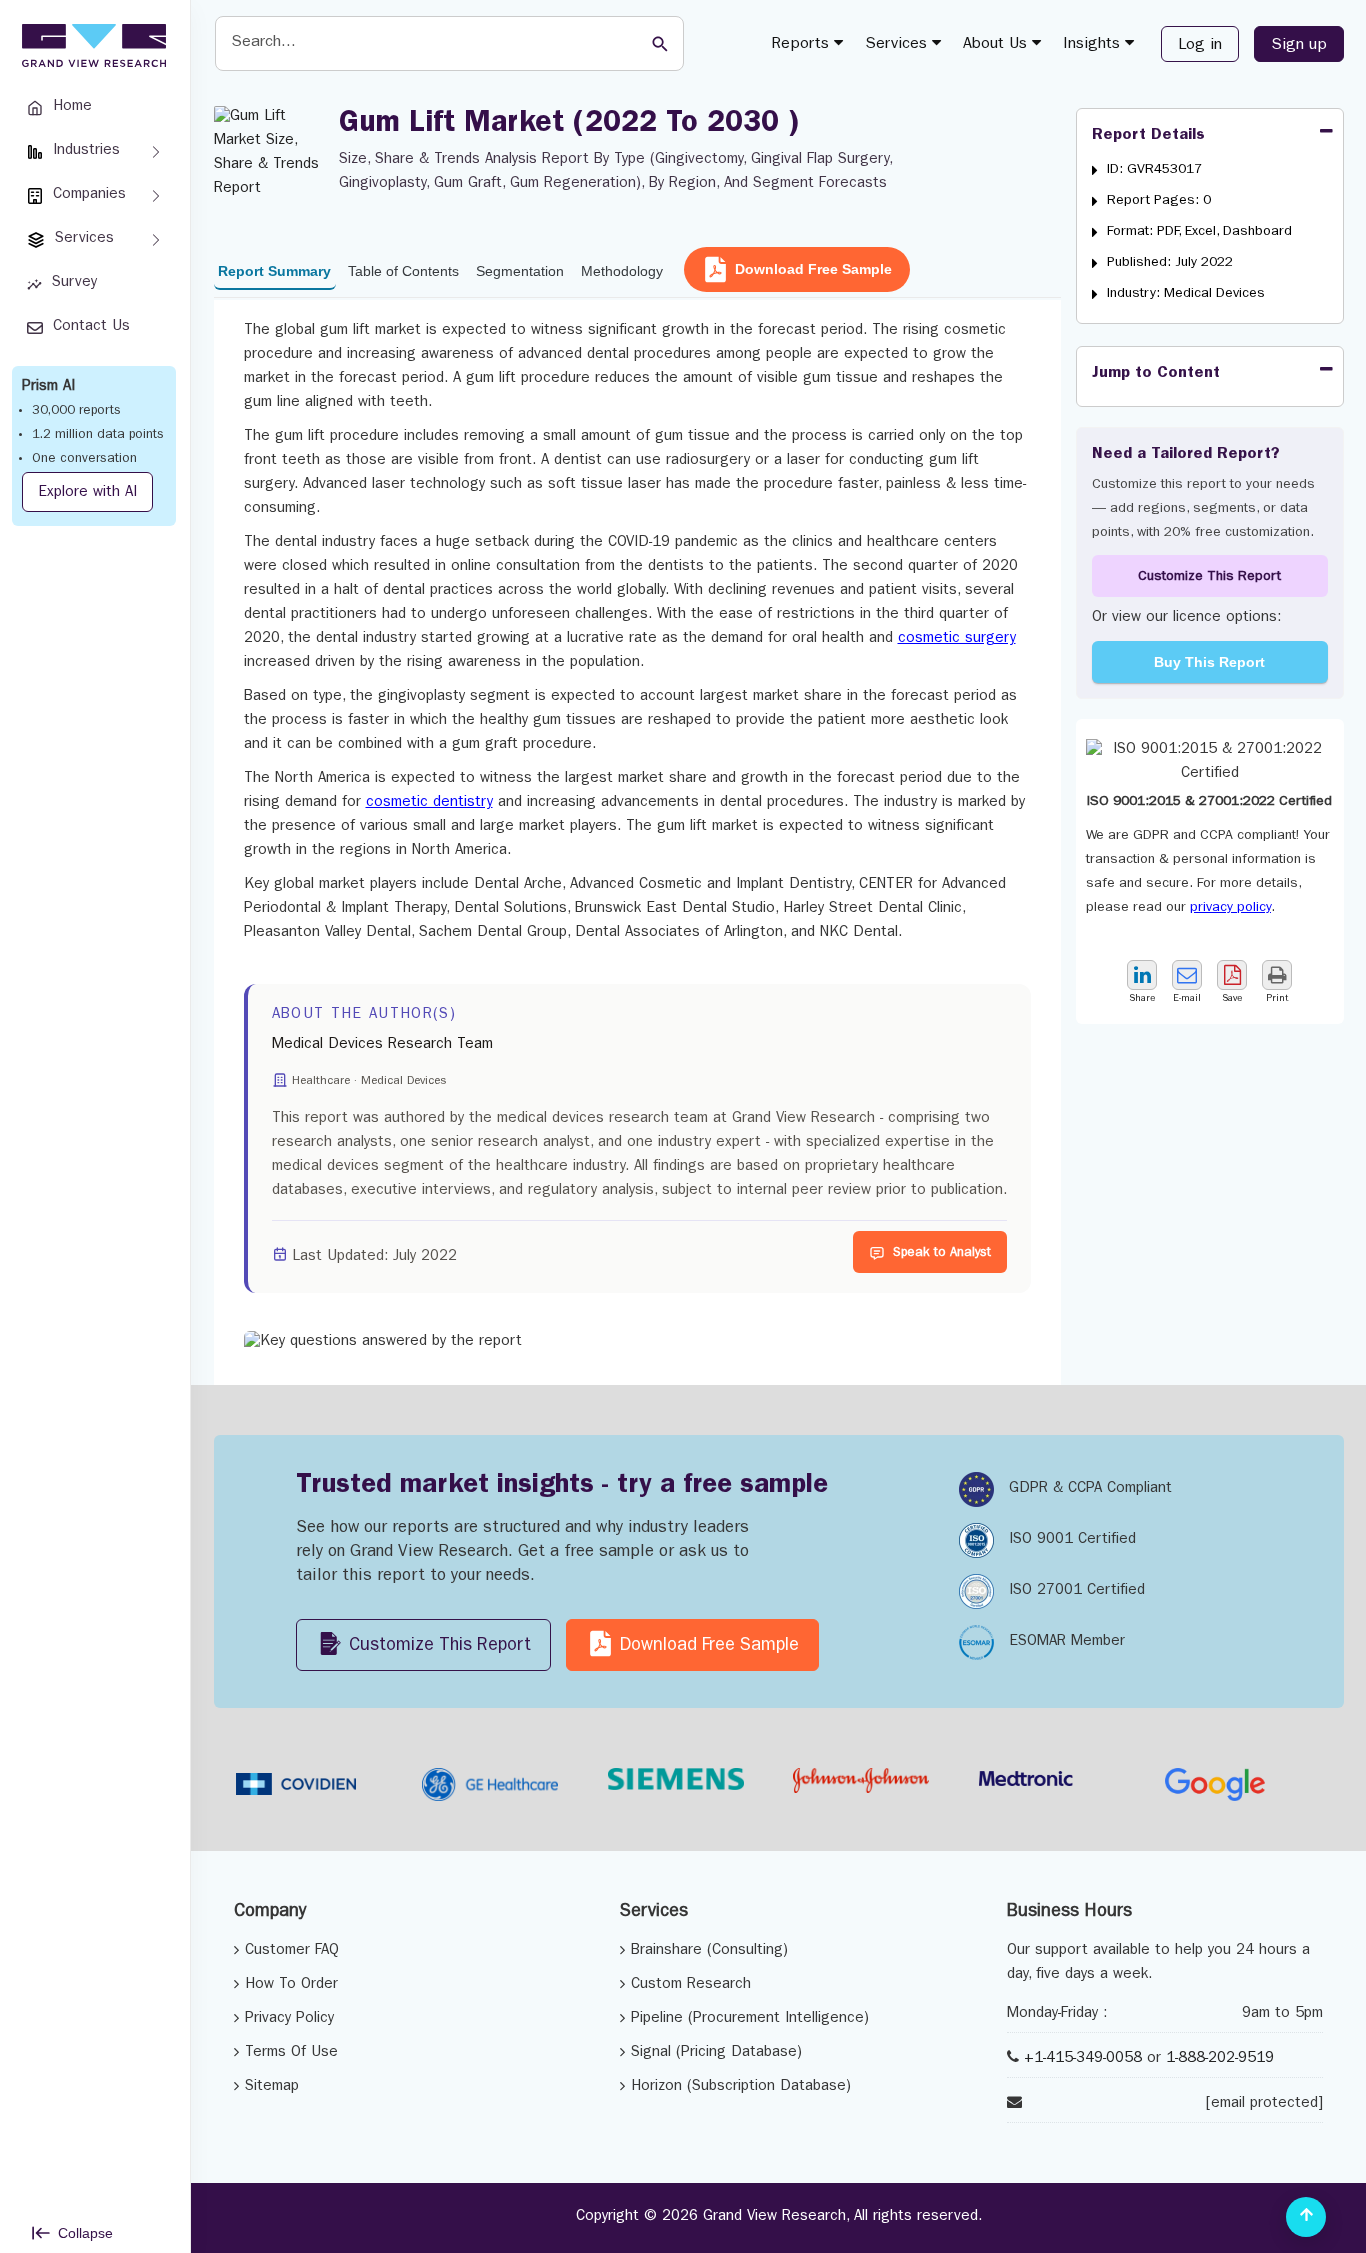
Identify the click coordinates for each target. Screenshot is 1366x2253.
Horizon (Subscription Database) (741, 2087)
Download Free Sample (813, 269)
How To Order (291, 1985)
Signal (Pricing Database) (716, 2053)
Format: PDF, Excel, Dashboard (1199, 232)
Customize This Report (1209, 577)
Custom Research (691, 1985)
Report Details (1148, 136)
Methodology (622, 271)
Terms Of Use (291, 2053)
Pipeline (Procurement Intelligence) (750, 2019)
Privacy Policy (289, 2019)
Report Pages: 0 (1159, 201)
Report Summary (274, 271)
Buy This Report (1209, 662)
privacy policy (1230, 908)
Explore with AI (87, 493)
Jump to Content (1156, 374)
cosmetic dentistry (429, 803)
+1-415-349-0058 (1083, 2059)
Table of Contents (403, 271)
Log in (1200, 46)
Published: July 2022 (1170, 263)
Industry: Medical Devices (1186, 294)
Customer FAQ (292, 1951)
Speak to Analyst (942, 1253)
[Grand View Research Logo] (91, 46)
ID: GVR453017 (1154, 170)
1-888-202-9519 (1220, 2059)
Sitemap (272, 2087)
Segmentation (520, 271)
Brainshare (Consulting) (709, 1951)
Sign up (1299, 46)
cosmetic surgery (957, 639)
